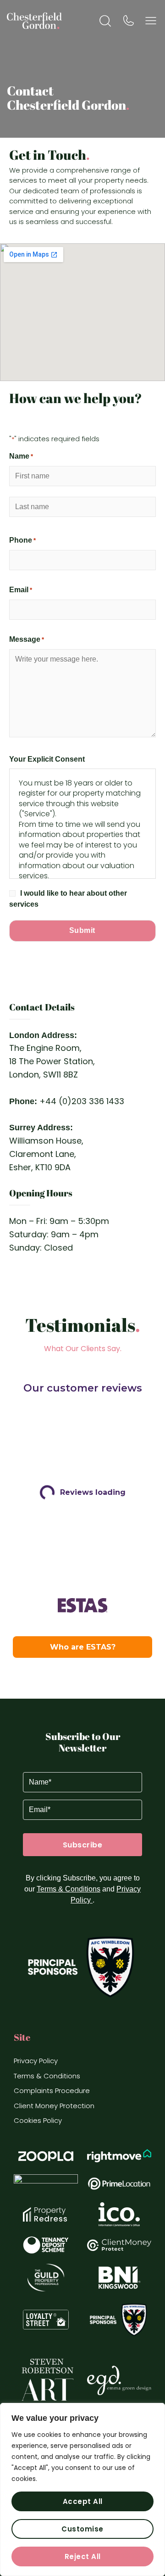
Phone (22, 540)
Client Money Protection (54, 2106)
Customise (82, 2529)
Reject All (83, 2556)
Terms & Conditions (69, 1889)
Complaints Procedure (52, 2091)
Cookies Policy (38, 2120)
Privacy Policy (36, 2061)
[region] (82, 2489)
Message (27, 639)
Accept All (83, 2501)
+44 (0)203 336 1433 (82, 1101)
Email (21, 590)
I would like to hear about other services (68, 899)
